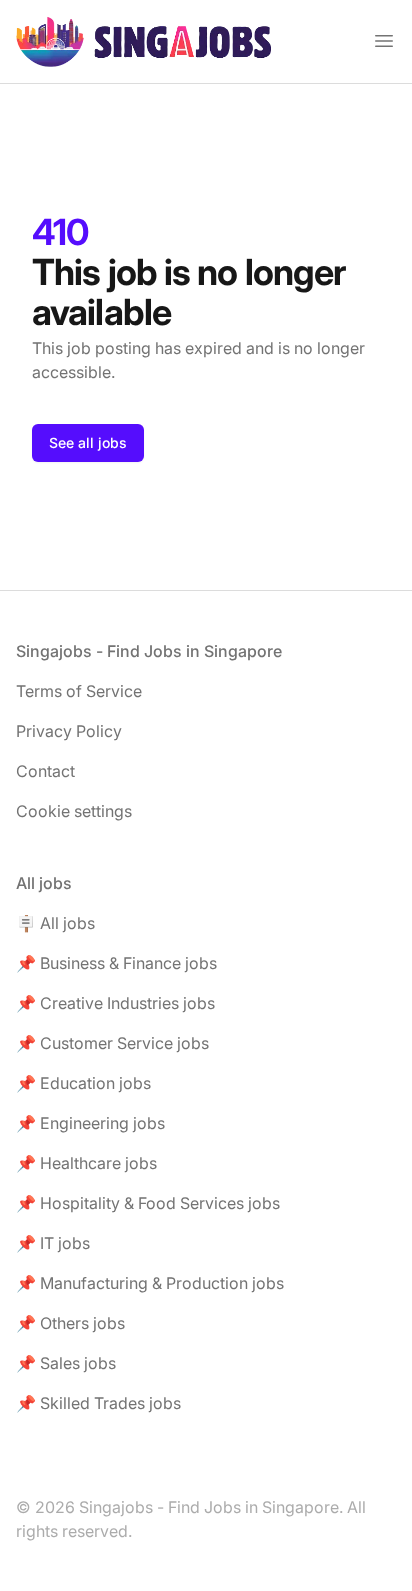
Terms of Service (79, 691)
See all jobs (88, 442)
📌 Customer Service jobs (112, 1043)
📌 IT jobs (53, 1243)
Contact (45, 771)
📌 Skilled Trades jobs (98, 1403)
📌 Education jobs (83, 1083)
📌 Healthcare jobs (86, 1163)
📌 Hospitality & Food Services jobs (148, 1203)
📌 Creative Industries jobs (115, 1003)
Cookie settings (74, 811)
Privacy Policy (69, 731)
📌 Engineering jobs (90, 1123)
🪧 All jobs (55, 923)
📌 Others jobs (70, 1323)
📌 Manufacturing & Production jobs (150, 1283)
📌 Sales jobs (66, 1363)
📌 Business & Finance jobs (116, 963)
